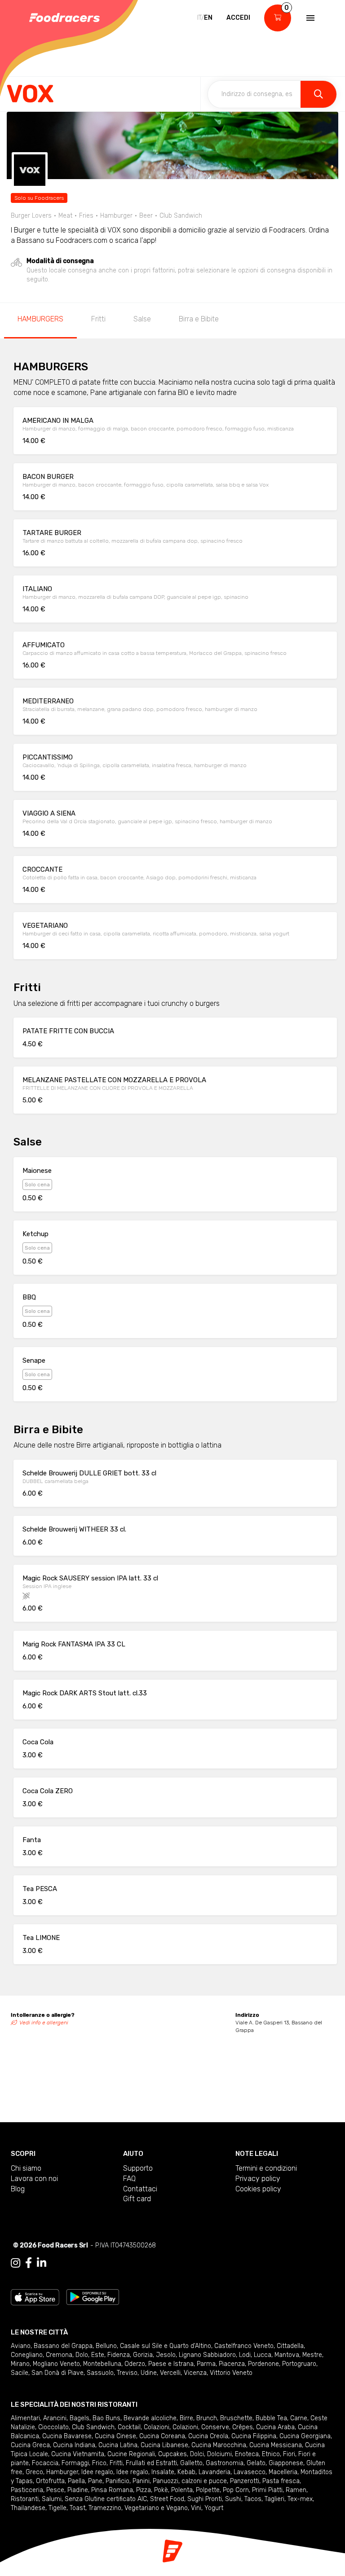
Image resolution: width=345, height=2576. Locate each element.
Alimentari (25, 2418)
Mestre (312, 2355)
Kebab (186, 2472)
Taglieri (274, 2499)
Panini (141, 2481)
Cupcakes (172, 2454)
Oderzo (135, 2364)
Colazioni (157, 2427)
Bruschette (236, 2418)
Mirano (20, 2364)
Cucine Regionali (131, 2454)
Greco (34, 2472)
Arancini (55, 2418)
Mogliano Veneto (56, 2364)
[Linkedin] (42, 2263)
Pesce (55, 2490)
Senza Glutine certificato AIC (106, 2499)
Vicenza (195, 2373)
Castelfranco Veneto (244, 2346)
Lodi (245, 2355)
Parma (206, 2364)
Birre (186, 2418)
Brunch (207, 2418)
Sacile (20, 2373)
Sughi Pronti (205, 2499)
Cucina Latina (118, 2445)
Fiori (289, 2454)
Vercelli (170, 2373)
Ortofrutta (50, 2481)
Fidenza (119, 2355)
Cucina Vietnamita (78, 2454)
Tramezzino (105, 2508)
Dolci (197, 2454)
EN (208, 18)
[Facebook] (29, 2263)
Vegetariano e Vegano (156, 2508)
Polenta (182, 2490)
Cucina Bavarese (67, 2436)
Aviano (21, 2346)
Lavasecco (250, 2472)
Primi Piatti (267, 2490)
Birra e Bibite (199, 319)
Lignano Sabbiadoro (207, 2355)
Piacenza (232, 2364)
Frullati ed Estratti (151, 2463)
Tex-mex (300, 2499)
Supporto (138, 2168)
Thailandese (28, 2508)
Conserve (215, 2427)
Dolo (82, 2355)
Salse (142, 319)
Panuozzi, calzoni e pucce (190, 2481)
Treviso (127, 2373)
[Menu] (310, 18)
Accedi (238, 18)
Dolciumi (219, 2454)
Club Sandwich (93, 2427)
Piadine (78, 2490)
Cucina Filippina (254, 2436)
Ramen (296, 2490)
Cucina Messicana (276, 2445)
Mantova (287, 2355)
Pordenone (263, 2364)
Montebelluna (102, 2364)
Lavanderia (215, 2472)
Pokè (161, 2490)
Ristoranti (25, 2499)
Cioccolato (53, 2427)
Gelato (256, 2463)
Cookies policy (258, 2189)
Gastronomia (225, 2463)
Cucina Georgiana (305, 2436)
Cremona (59, 2355)
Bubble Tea (271, 2418)
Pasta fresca (281, 2481)
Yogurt (214, 2508)
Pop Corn (236, 2490)
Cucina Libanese (164, 2445)
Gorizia (143, 2355)
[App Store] (35, 2297)
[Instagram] (15, 2263)
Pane (95, 2481)
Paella (76, 2481)
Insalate (163, 2472)
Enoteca (247, 2454)
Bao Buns (106, 2418)
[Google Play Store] (93, 2297)
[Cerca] (318, 94)
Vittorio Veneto (231, 2373)
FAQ (129, 2179)
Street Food (167, 2499)
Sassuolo (100, 2373)
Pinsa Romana (112, 2490)
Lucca (263, 2355)
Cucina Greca (30, 2445)
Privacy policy (258, 2179)
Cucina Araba (275, 2427)
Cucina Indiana (74, 2445)
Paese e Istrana (171, 2364)
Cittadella (290, 2346)
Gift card (137, 2199)
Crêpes (243, 2427)
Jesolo (166, 2355)
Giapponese (286, 2463)
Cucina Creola (208, 2436)
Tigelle (57, 2508)
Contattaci (140, 2189)
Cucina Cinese (115, 2436)
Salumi (52, 2499)
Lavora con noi (34, 2179)
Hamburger (62, 2472)
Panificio (117, 2481)
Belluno (106, 2346)
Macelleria (283, 2472)
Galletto (191, 2463)
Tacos (253, 2499)
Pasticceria (27, 2490)
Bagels (80, 2418)
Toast (77, 2508)
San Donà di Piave (57, 2373)
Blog (18, 2189)
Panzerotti (245, 2481)
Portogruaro (299, 2364)
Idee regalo (97, 2472)
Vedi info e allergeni (44, 2023)
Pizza (144, 2490)
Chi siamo (26, 2168)
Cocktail (129, 2427)
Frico (99, 2463)
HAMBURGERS (40, 319)
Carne (299, 2418)
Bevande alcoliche (150, 2418)
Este (98, 2355)
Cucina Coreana (162, 2436)
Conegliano (27, 2355)
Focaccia (45, 2463)
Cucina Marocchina (219, 2445)
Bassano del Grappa (63, 2346)
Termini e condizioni (266, 2168)
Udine (149, 2373)
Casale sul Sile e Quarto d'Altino (166, 2346)
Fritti (98, 319)
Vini (196, 2508)
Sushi (233, 2499)
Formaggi (75, 2463)
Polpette (208, 2490)
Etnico (271, 2454)
